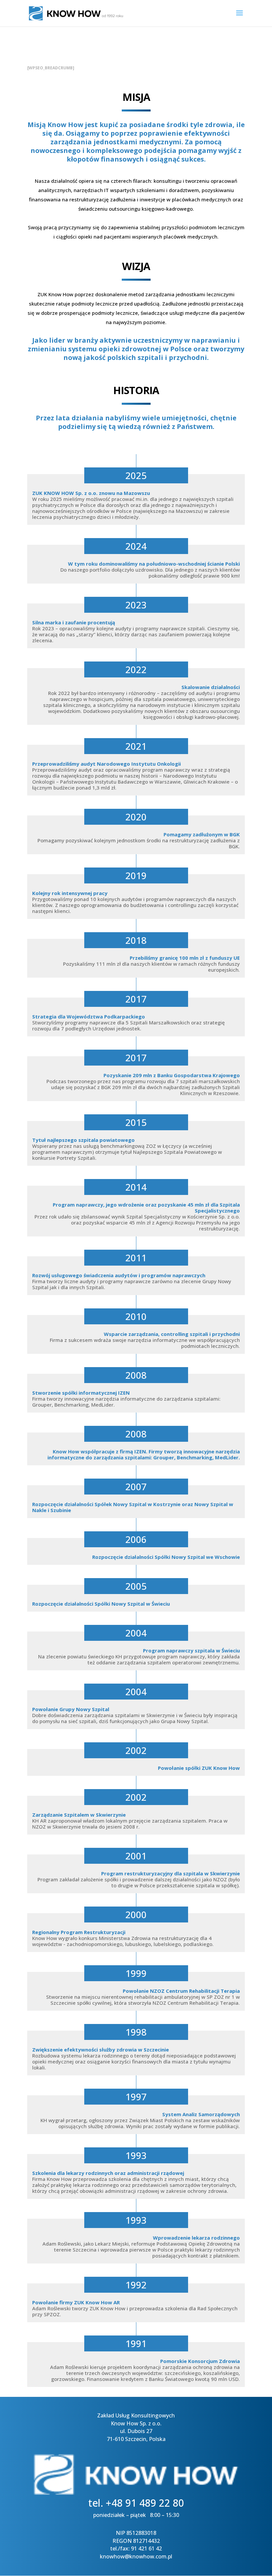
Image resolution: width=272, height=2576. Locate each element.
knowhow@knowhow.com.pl (136, 2556)
